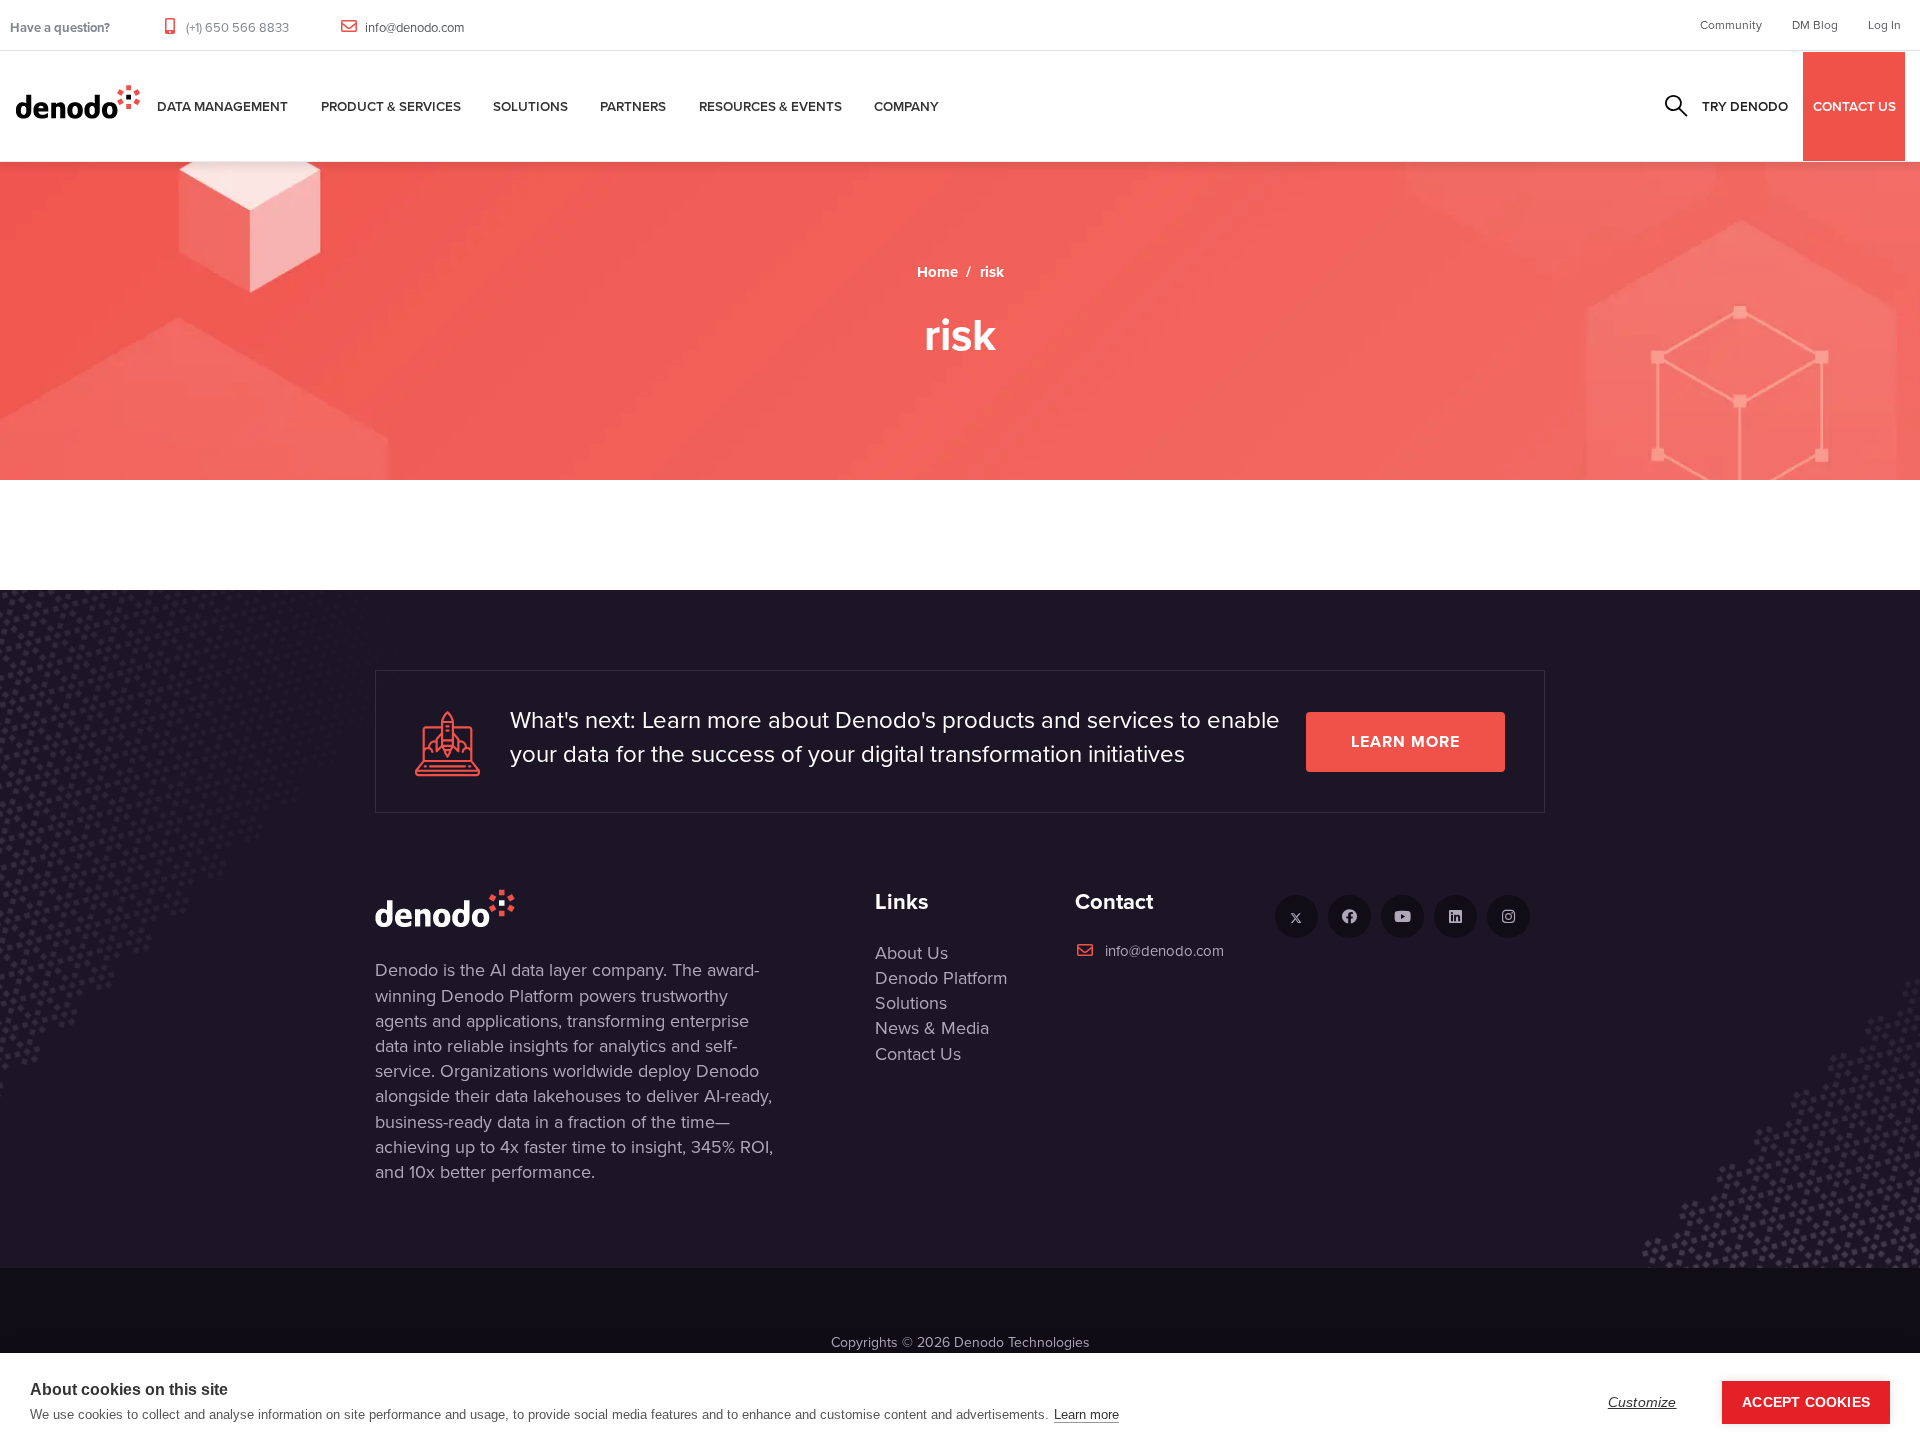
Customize (1642, 1402)
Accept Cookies (1806, 1402)
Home (937, 272)
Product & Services (391, 106)
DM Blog (1815, 25)
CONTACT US (1854, 106)
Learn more (1405, 741)
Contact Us (918, 1054)
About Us (911, 953)
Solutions (530, 106)
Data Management (222, 106)
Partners (633, 106)
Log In (1884, 25)
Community (1731, 25)
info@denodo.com (415, 27)
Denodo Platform (941, 978)
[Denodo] (78, 106)
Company (906, 106)
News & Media (932, 1028)
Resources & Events (770, 106)
